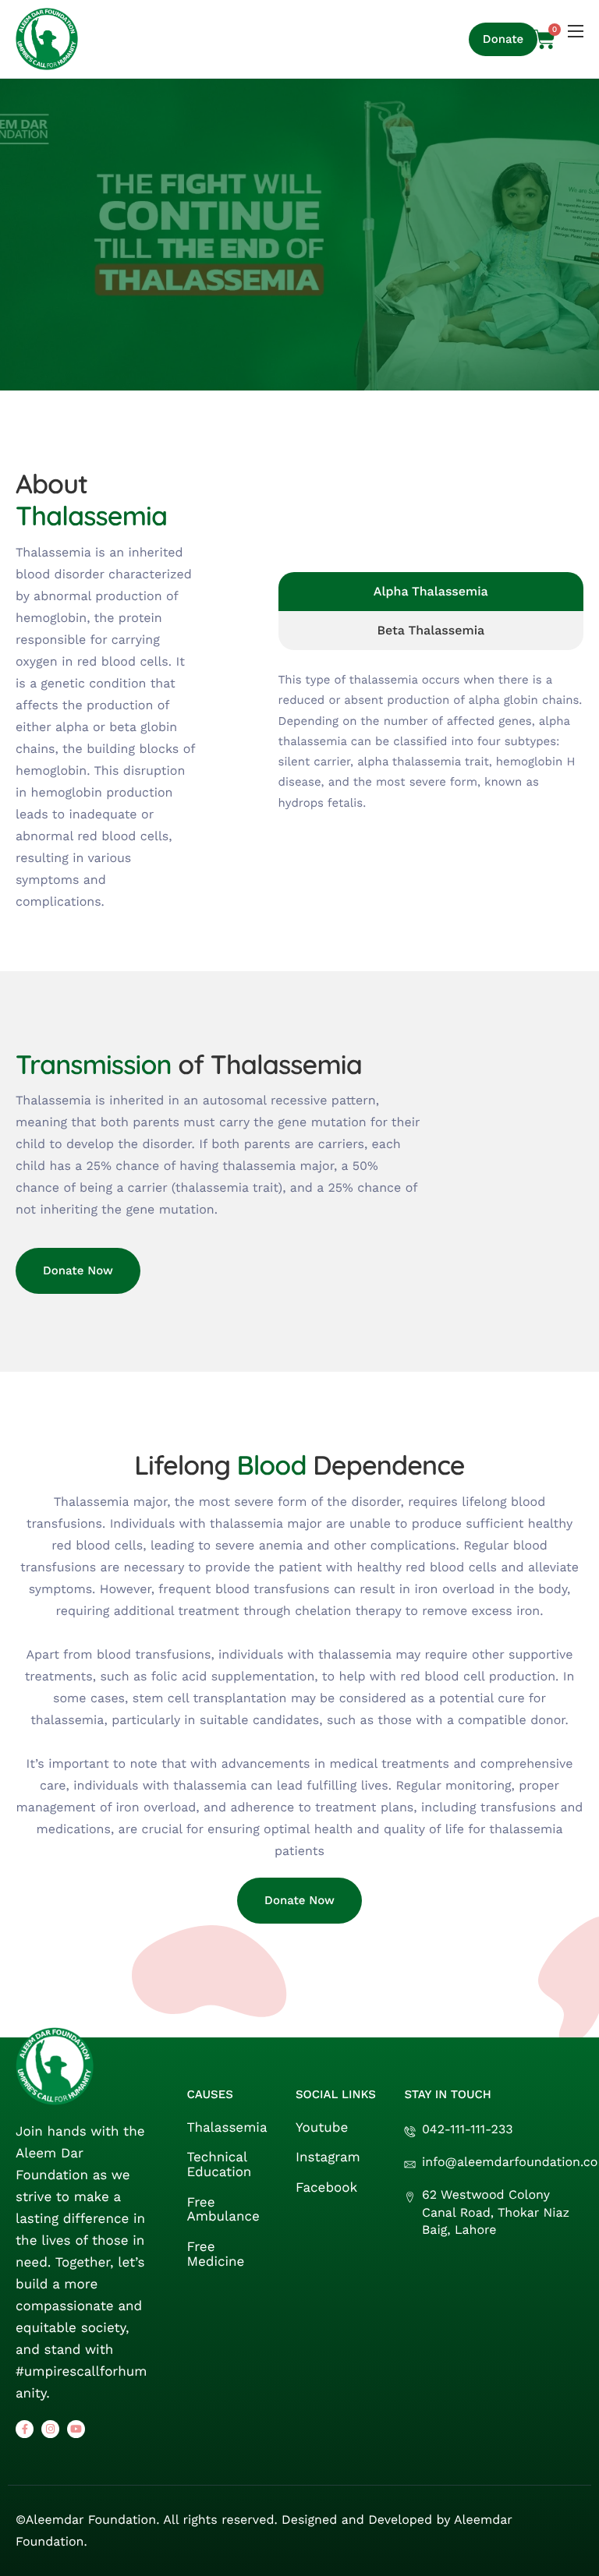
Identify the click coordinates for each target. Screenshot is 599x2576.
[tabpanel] (431, 731)
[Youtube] (76, 2429)
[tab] (431, 592)
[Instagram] (50, 2429)
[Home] (47, 39)
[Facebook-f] (25, 2429)
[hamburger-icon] (576, 31)
